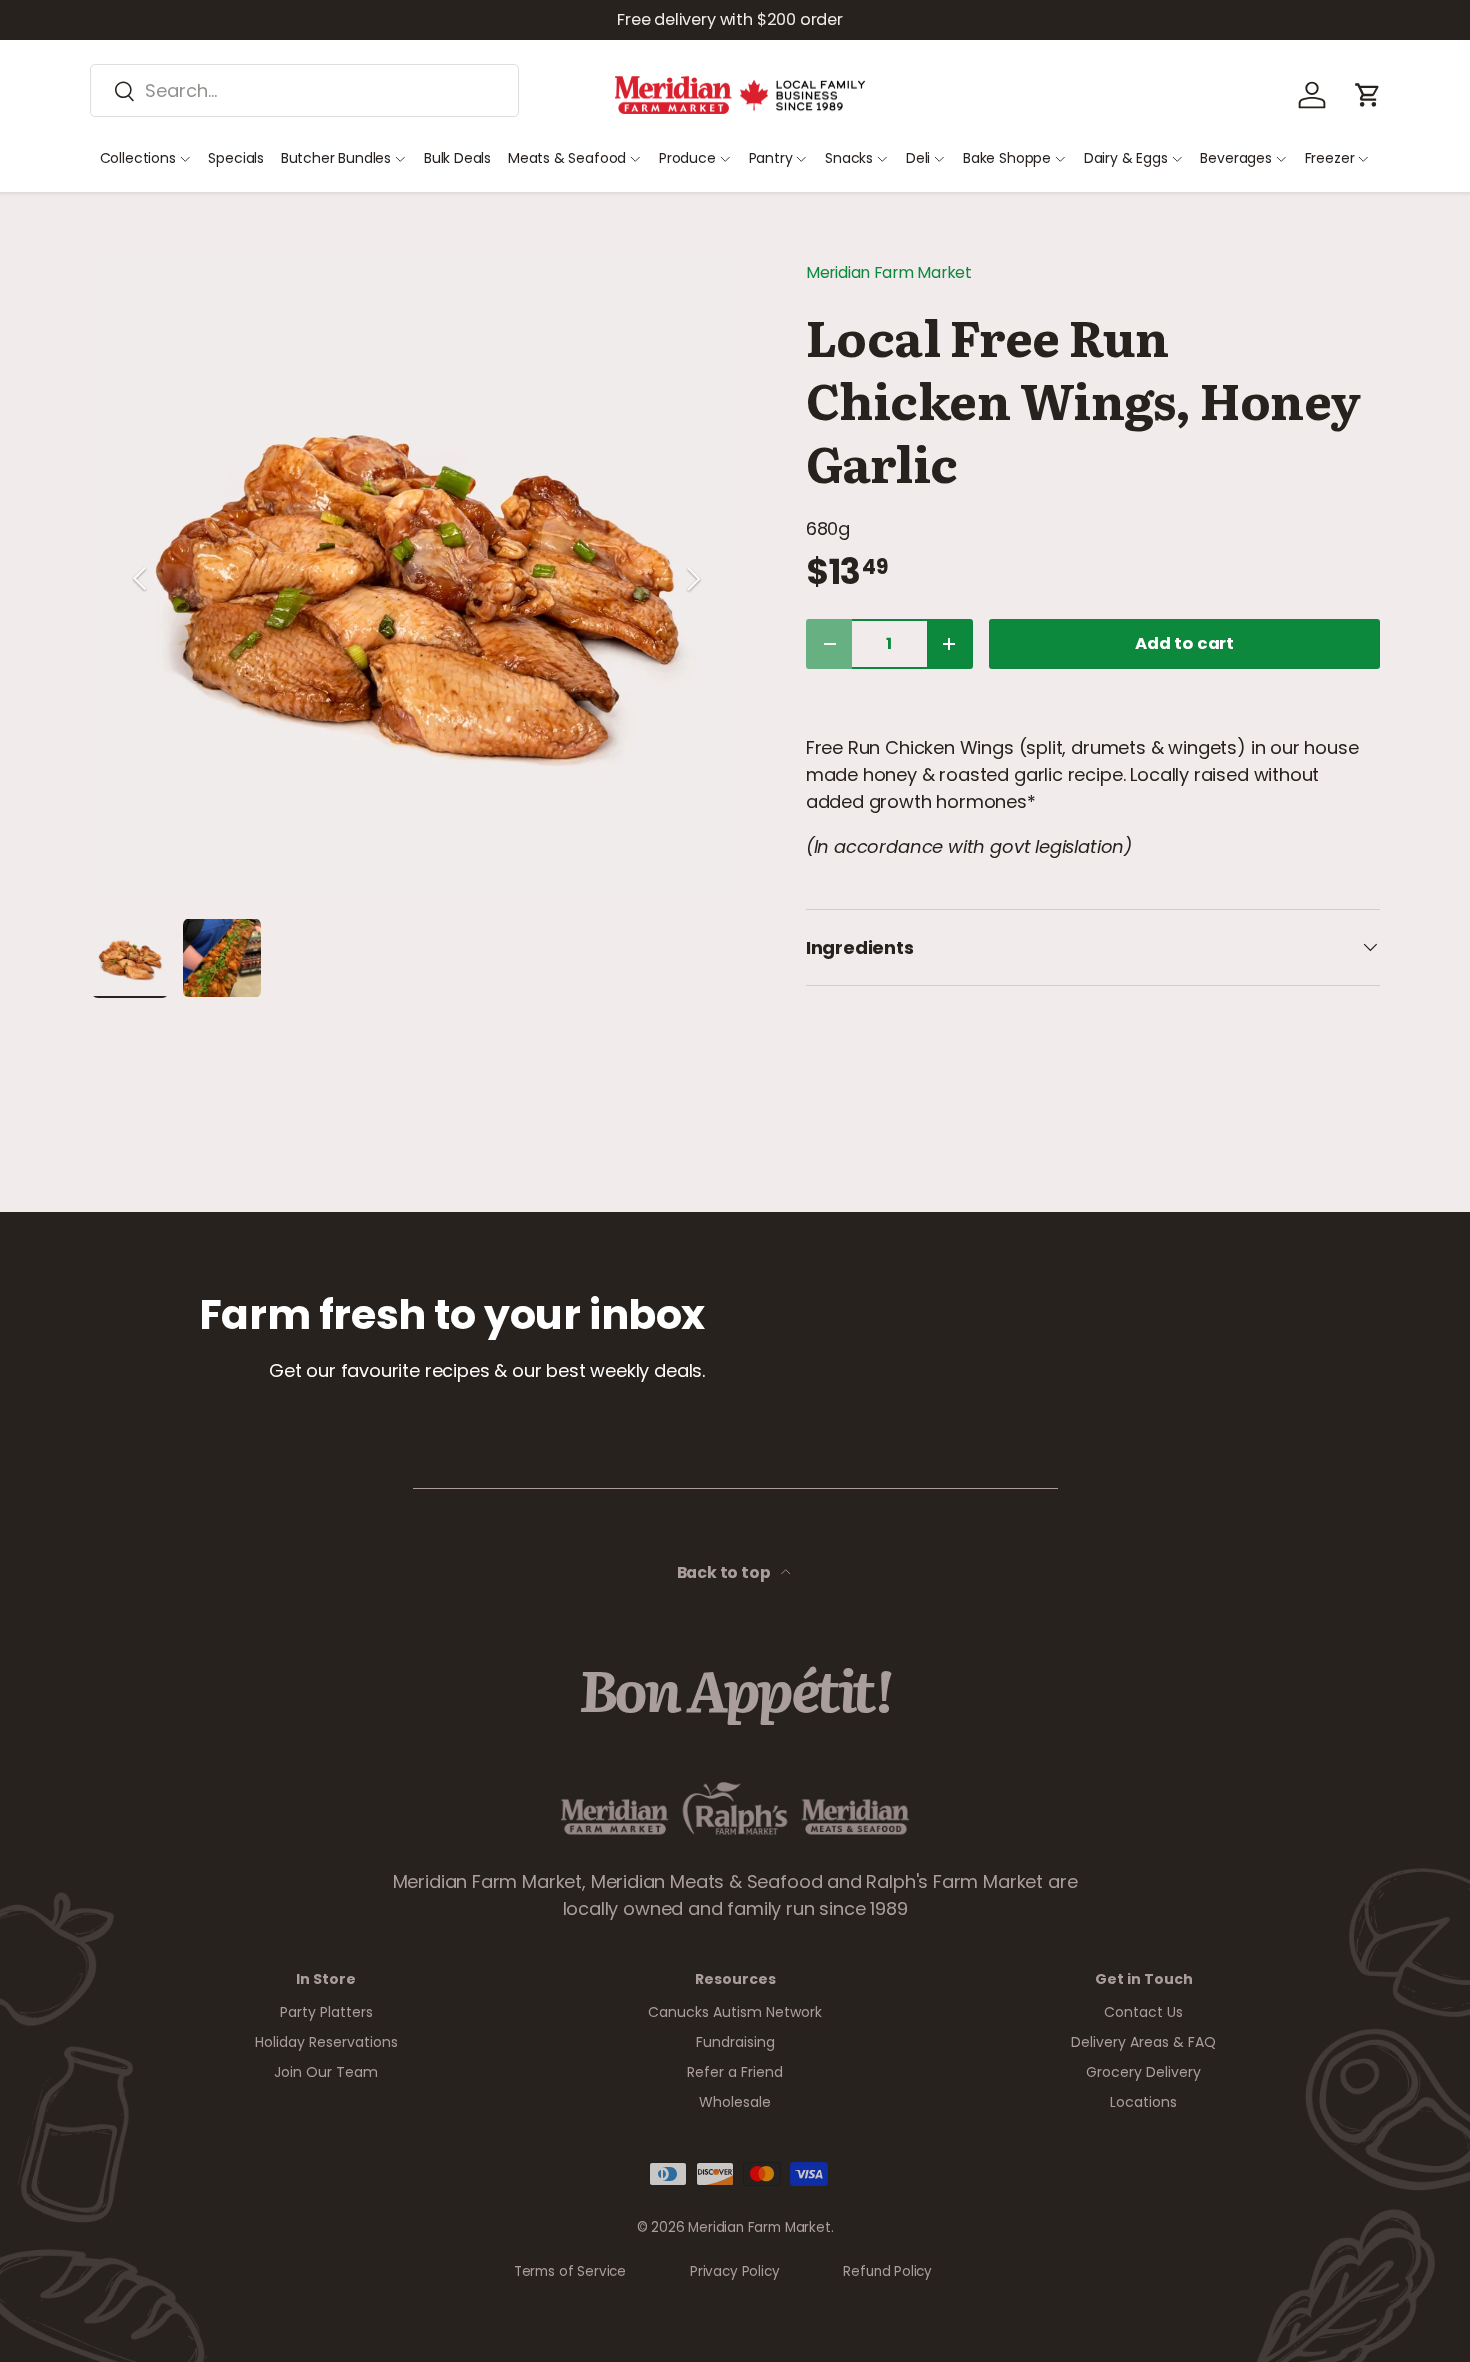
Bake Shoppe (1007, 158)
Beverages (1235, 158)
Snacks (849, 158)
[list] (416, 579)
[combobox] (304, 90)
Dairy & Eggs (1126, 158)
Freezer (1330, 158)
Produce (687, 158)
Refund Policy (887, 2271)
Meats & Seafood (567, 158)
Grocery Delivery (1143, 2072)
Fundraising (735, 2042)
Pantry (771, 158)
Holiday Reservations (326, 2042)
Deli (918, 158)
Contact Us (1143, 2012)
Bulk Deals (457, 158)
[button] (1368, 95)
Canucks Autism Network (735, 2012)
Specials (236, 158)
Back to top (725, 1572)
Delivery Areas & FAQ (1143, 2042)
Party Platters (326, 2012)
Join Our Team (326, 2072)
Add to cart (1184, 643)
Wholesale (735, 2102)
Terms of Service (570, 2271)
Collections (138, 158)
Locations (1143, 2102)
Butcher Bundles (336, 158)
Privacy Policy (734, 2271)
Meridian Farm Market (889, 272)
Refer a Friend (735, 2072)
